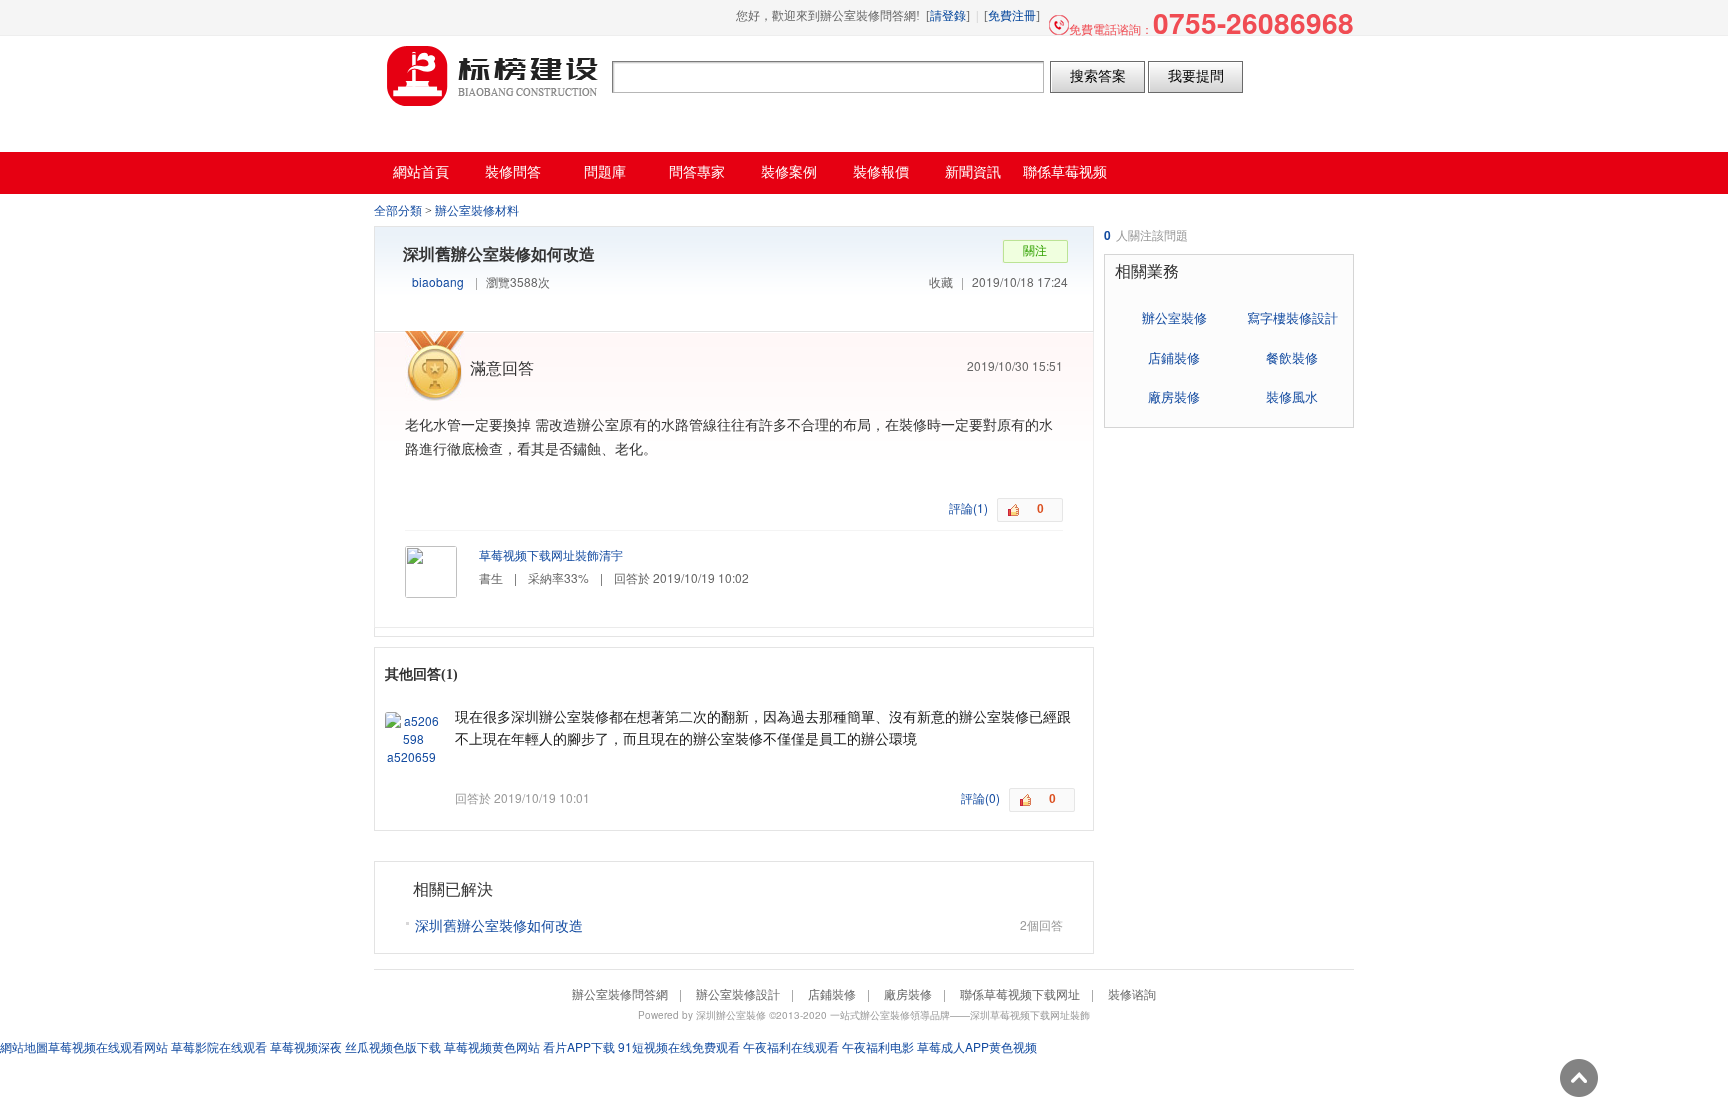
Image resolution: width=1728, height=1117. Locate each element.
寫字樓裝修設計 (1292, 317)
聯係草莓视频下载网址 (1020, 993)
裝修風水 (1292, 396)
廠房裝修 (1174, 396)
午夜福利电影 (878, 1046)
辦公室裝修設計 (738, 993)
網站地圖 (24, 1046)
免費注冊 (1012, 16)
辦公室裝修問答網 (493, 76)
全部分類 (398, 211)
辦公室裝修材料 (477, 211)
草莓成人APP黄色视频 (977, 1046)
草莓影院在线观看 (219, 1046)
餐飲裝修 (1292, 357)
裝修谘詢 (1132, 993)
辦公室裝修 (1174, 317)
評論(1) (968, 507)
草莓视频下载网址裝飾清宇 (551, 554)
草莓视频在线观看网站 (108, 1046)
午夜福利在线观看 (791, 1046)
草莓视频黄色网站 (492, 1046)
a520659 (411, 756)
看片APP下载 (579, 1046)
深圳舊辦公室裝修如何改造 (499, 925)
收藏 (941, 281)
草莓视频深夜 (306, 1046)
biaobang (438, 281)
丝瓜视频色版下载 (393, 1046)
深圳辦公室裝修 (731, 1015)
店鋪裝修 (1174, 357)
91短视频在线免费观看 (679, 1046)
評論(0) (980, 797)
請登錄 (948, 16)
